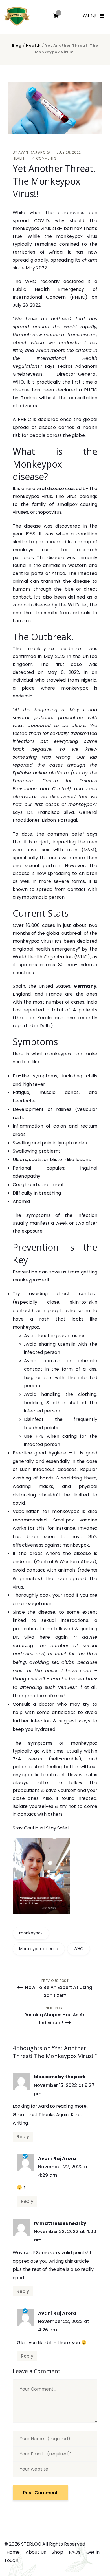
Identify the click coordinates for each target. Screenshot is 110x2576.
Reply (23, 2137)
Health (33, 46)
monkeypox (31, 1933)
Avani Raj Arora (34, 152)
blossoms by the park (60, 2077)
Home (13, 2552)
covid (19, 1503)
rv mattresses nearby (60, 2223)
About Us (36, 2552)
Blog (17, 46)
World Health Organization (43, 957)
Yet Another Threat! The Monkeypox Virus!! (54, 181)
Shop (57, 2552)
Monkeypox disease (39, 1949)
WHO (79, 1949)
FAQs (75, 2552)
